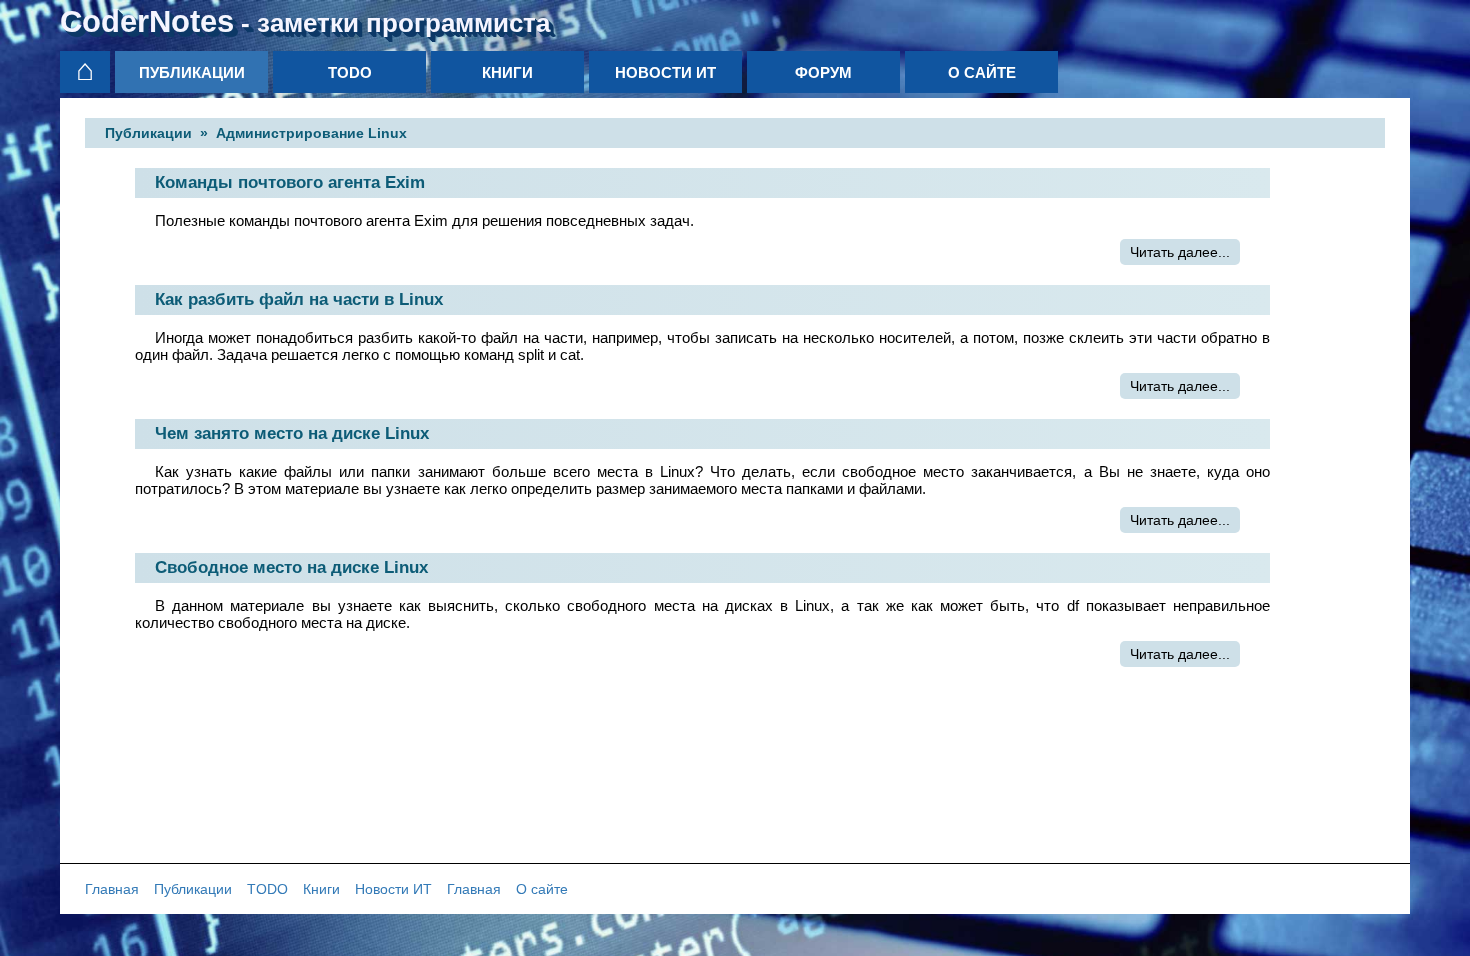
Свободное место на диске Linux (291, 567)
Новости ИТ (665, 72)
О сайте (982, 72)
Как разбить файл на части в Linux (299, 299)
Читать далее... (1180, 252)
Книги (507, 72)
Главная (112, 889)
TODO (350, 72)
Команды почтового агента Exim (290, 182)
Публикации (192, 72)
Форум (823, 72)
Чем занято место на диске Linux (292, 433)
